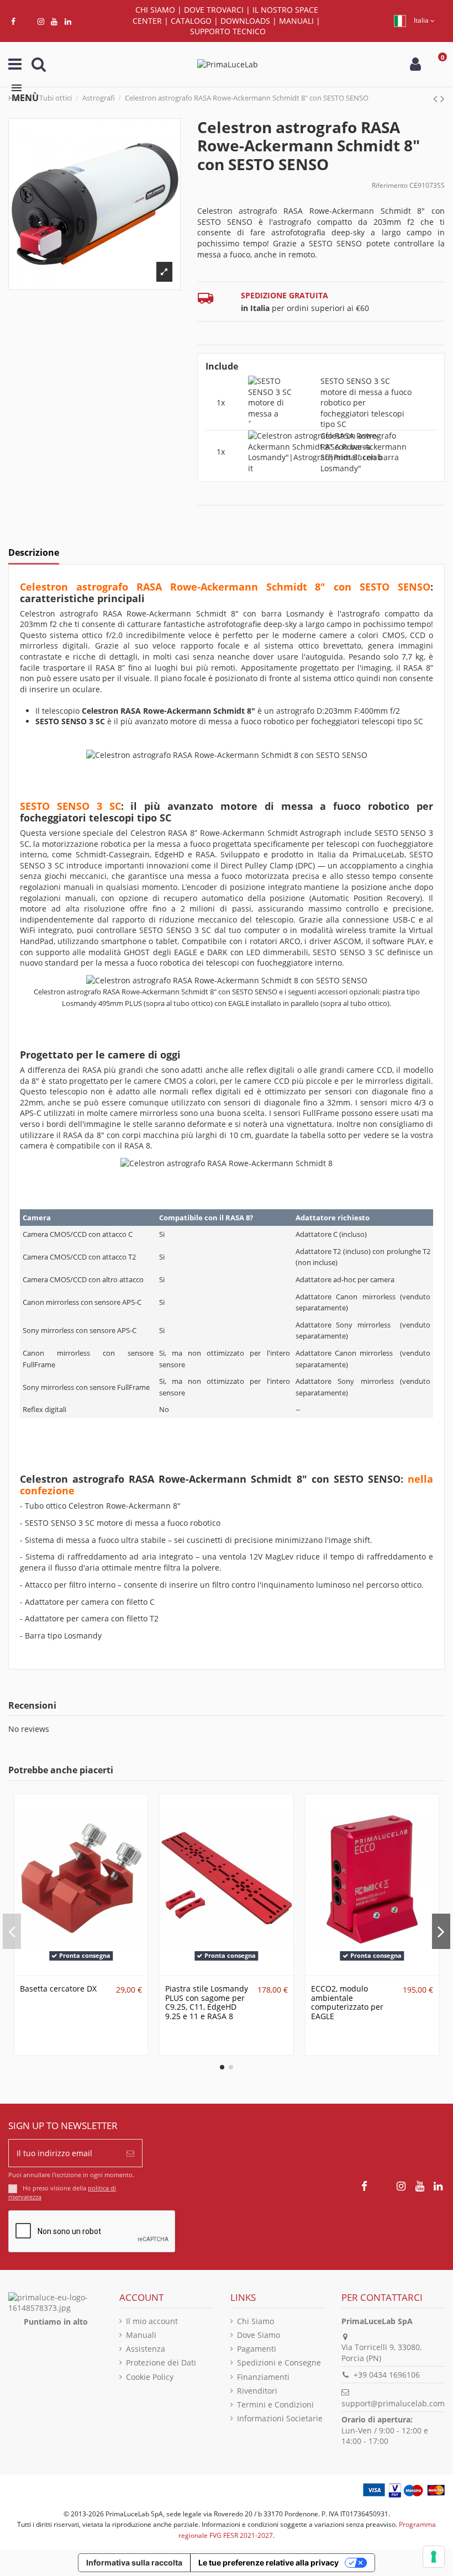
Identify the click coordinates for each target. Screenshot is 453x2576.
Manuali (296, 21)
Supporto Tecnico (228, 31)
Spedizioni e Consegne (279, 2362)
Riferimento (390, 185)
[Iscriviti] (130, 2153)
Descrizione (34, 553)
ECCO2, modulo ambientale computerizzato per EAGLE (347, 2002)
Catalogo (191, 21)
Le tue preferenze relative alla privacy (268, 2562)
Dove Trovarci (214, 10)
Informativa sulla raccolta (134, 2562)
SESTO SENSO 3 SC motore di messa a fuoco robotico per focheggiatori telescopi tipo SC (366, 402)
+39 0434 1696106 (387, 2375)
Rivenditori (257, 2391)
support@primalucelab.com (393, 2403)
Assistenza (146, 2349)
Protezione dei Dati (161, 2362)
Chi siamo (155, 10)
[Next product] (443, 98)
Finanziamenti (263, 2377)
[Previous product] (437, 98)
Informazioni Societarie (280, 2418)
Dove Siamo (259, 2335)
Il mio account (152, 2321)
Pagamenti (257, 2349)
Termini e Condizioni (275, 2404)
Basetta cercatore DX (58, 1988)
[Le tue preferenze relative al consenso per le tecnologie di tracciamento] (434, 2557)
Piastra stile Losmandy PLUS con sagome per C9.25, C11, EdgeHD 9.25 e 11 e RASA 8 (207, 2002)
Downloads (245, 21)
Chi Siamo (256, 2321)
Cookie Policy (150, 2377)
